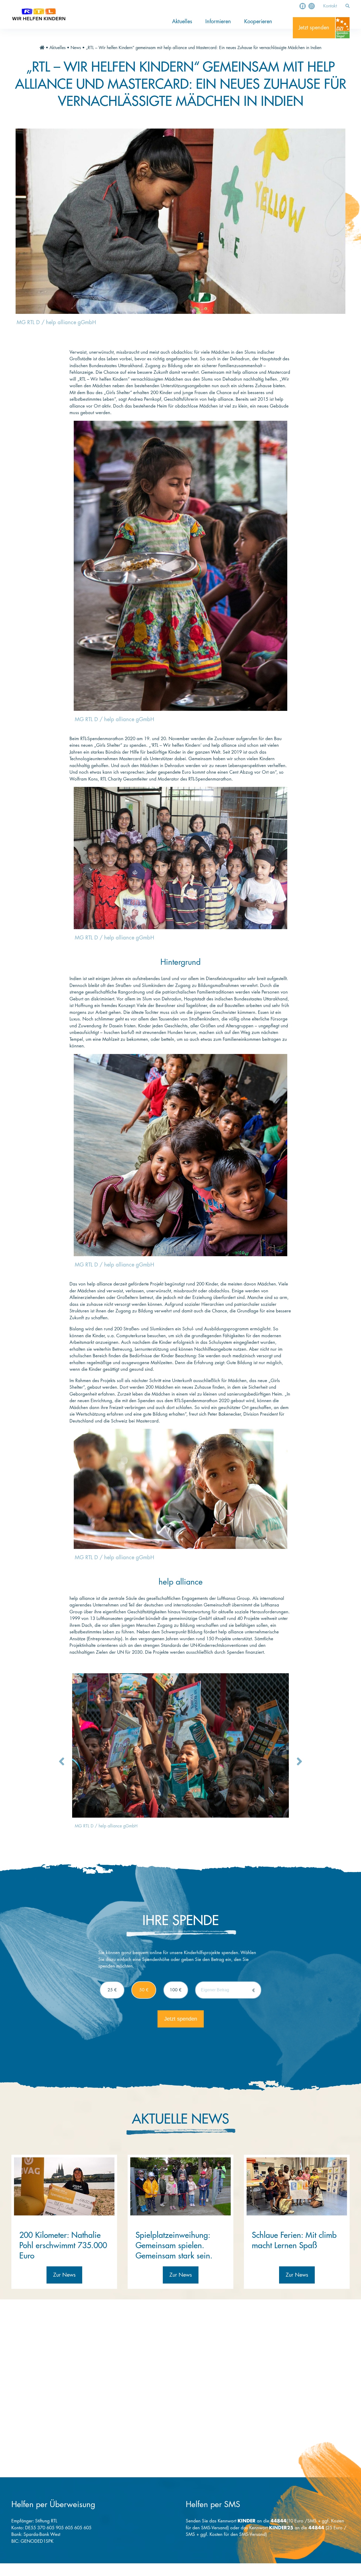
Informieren (218, 22)
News (76, 48)
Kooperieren (258, 22)
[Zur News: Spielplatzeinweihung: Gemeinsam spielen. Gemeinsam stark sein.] (181, 2186)
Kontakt (330, 6)
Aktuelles (182, 22)
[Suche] (348, 6)
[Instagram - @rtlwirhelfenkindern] (312, 6)
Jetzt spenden (314, 28)
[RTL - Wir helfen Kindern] (39, 14)
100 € (176, 1990)
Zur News (64, 2275)
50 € (144, 1990)
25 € (112, 1990)
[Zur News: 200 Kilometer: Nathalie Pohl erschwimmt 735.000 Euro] (64, 2186)
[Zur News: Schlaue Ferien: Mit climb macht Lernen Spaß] (297, 2186)
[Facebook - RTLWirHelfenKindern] (303, 6)
